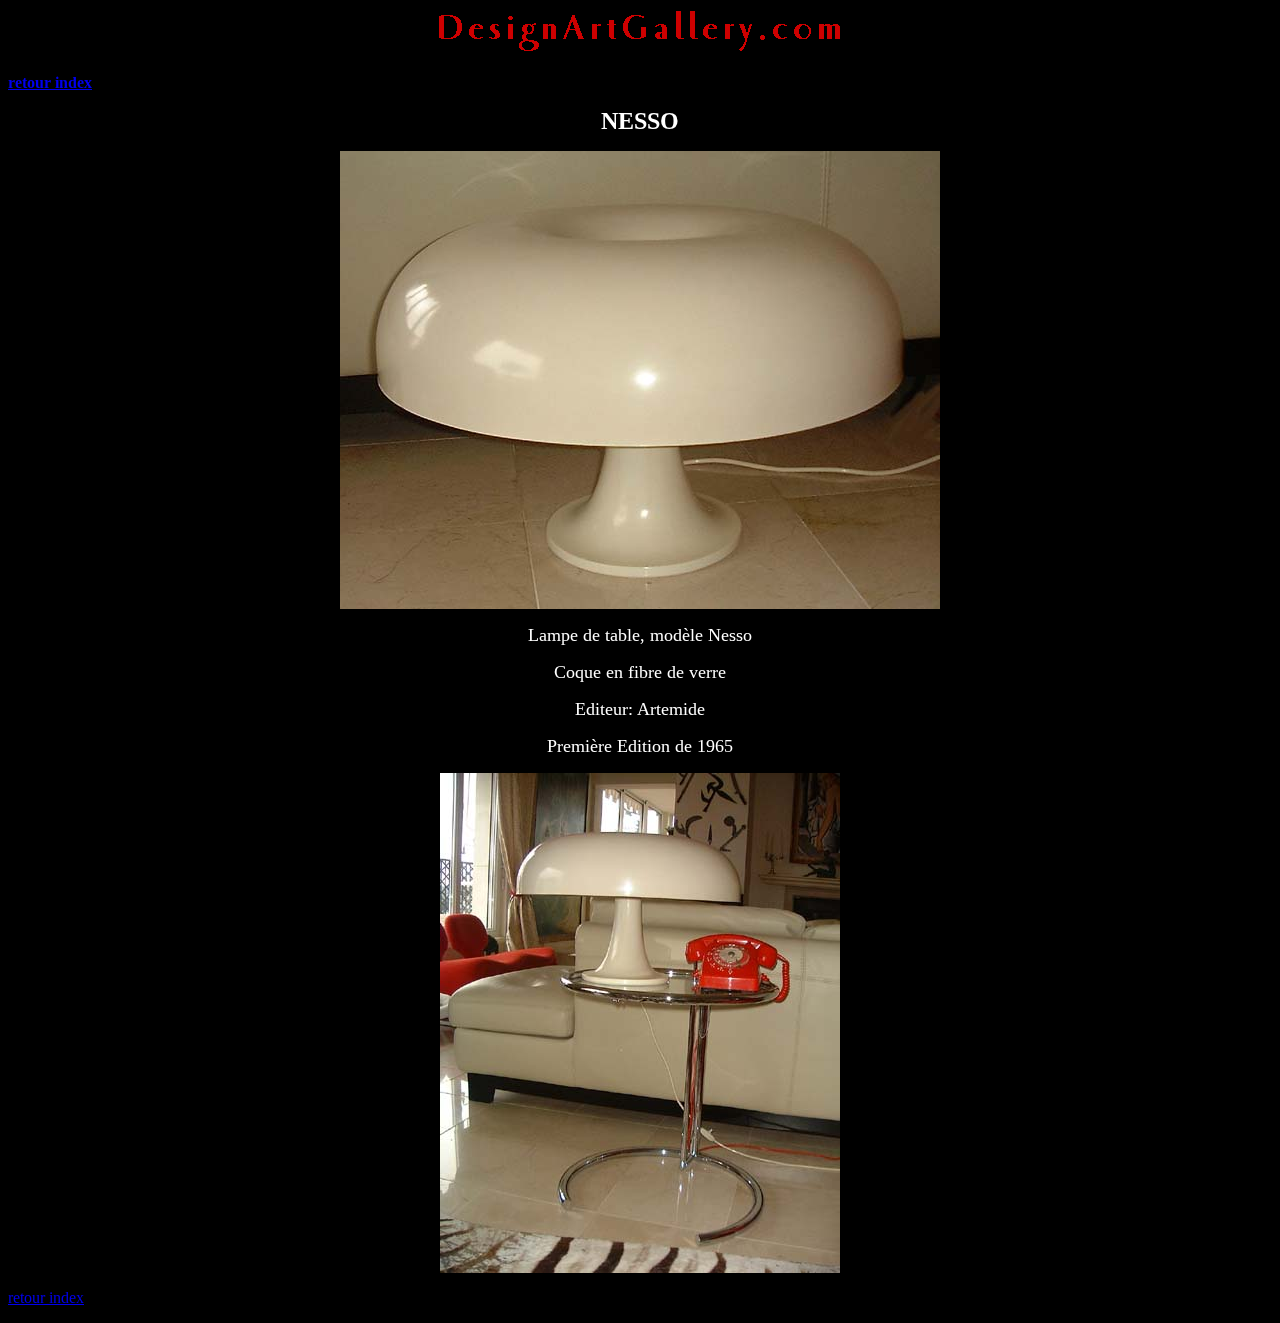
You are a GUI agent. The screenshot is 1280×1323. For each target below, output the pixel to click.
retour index (46, 1297)
